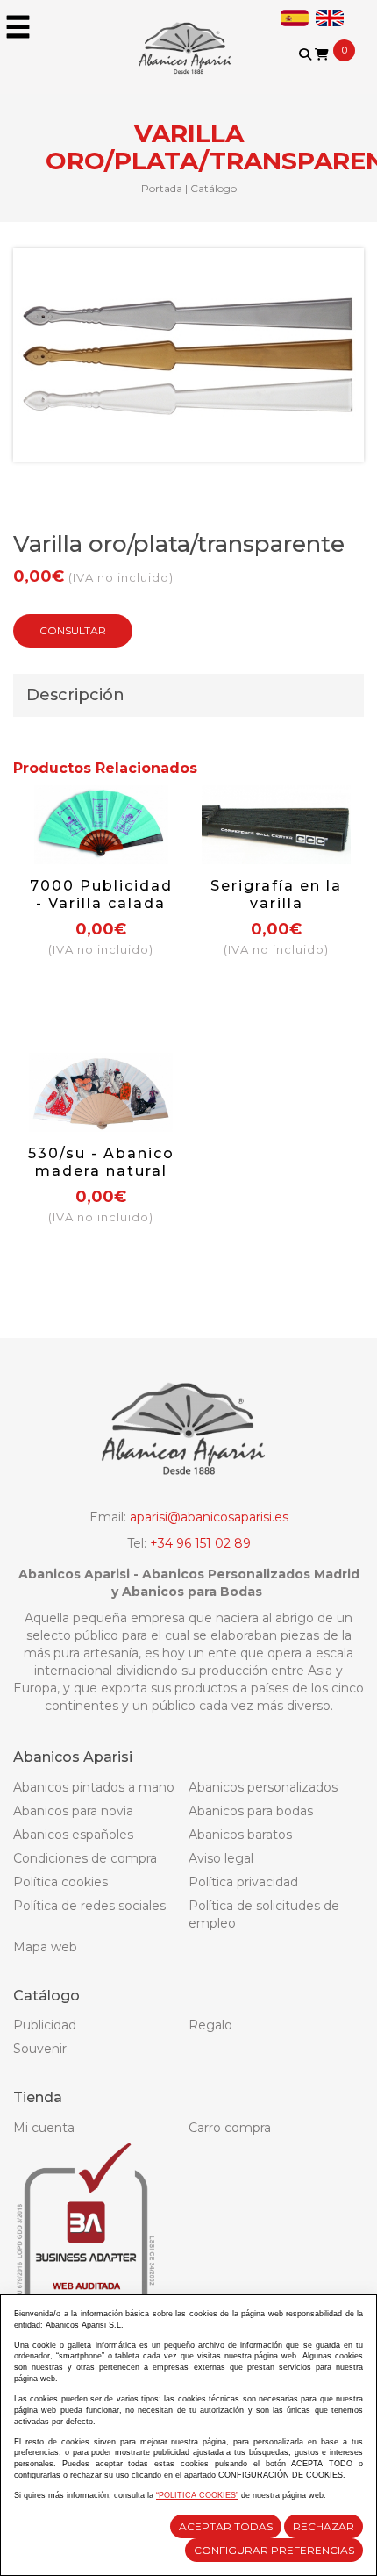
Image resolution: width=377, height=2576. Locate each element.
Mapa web (45, 1947)
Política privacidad (243, 1882)
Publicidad (45, 2025)
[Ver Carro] (322, 54)
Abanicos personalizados (263, 1787)
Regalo (210, 2025)
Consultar (73, 630)
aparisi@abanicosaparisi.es (209, 1517)
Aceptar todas (226, 2526)
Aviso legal (221, 1858)
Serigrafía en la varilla (276, 894)
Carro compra (230, 2128)
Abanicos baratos (240, 1835)
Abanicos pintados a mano (94, 1787)
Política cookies (60, 1882)
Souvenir (40, 2049)
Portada (162, 188)
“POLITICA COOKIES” (197, 2495)
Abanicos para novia (73, 1811)
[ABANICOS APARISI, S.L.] (188, 37)
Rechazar (324, 2526)
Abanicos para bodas (251, 1811)
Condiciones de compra (85, 1858)
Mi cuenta (44, 2128)
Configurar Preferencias (274, 2550)
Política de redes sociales (89, 1906)
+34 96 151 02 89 (200, 1543)
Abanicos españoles (73, 1835)
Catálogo (213, 188)
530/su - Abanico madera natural (101, 1162)
